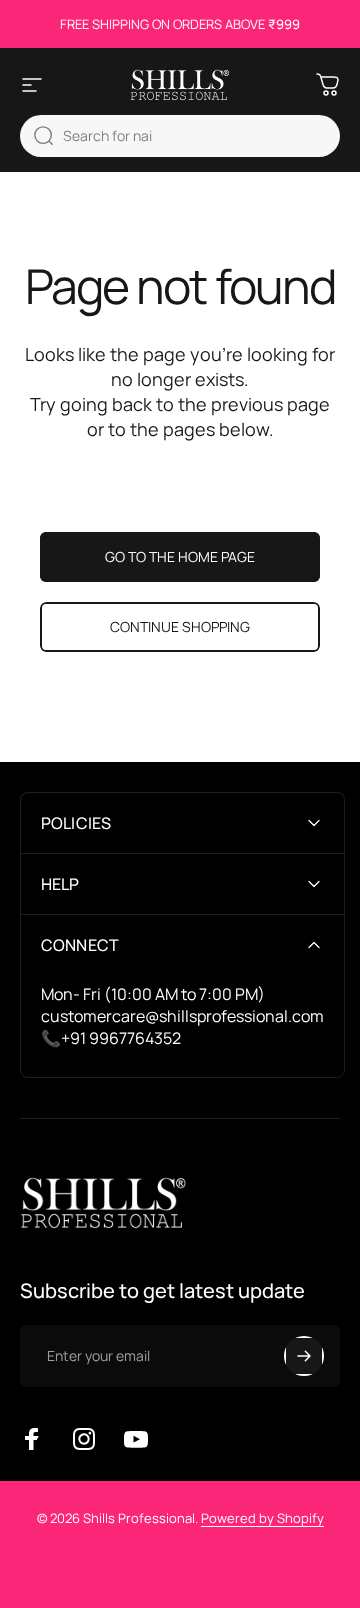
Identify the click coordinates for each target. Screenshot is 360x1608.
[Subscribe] (304, 1356)
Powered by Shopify (262, 1518)
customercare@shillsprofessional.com (182, 1016)
